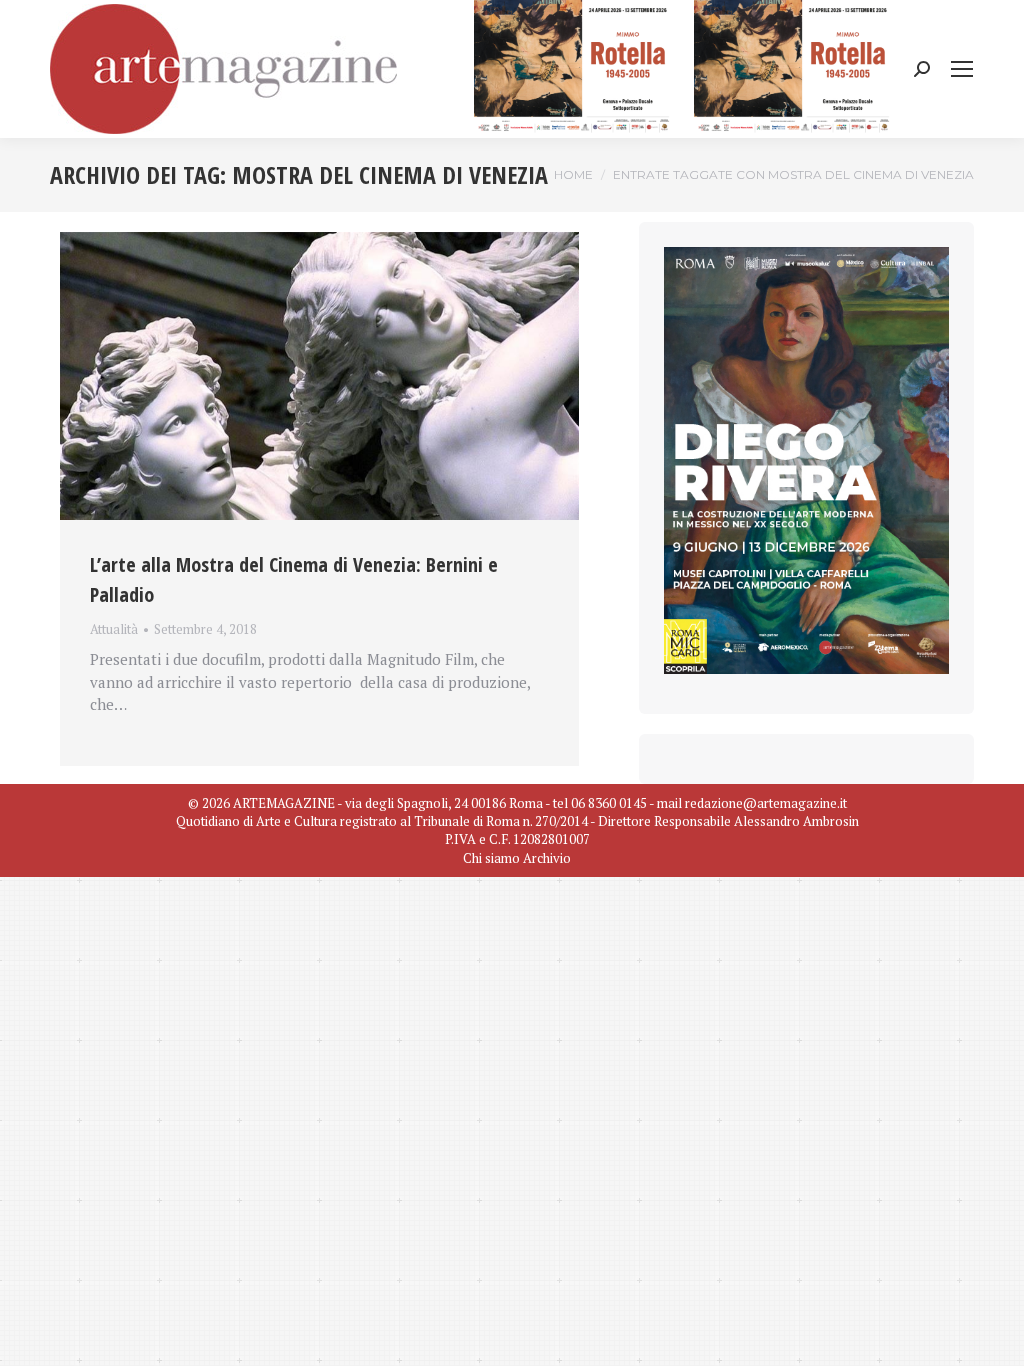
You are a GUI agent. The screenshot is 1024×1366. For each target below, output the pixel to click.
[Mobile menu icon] (962, 69)
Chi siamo (491, 858)
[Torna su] (994, 1336)
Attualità (114, 629)
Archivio (547, 858)
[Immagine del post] (319, 376)
